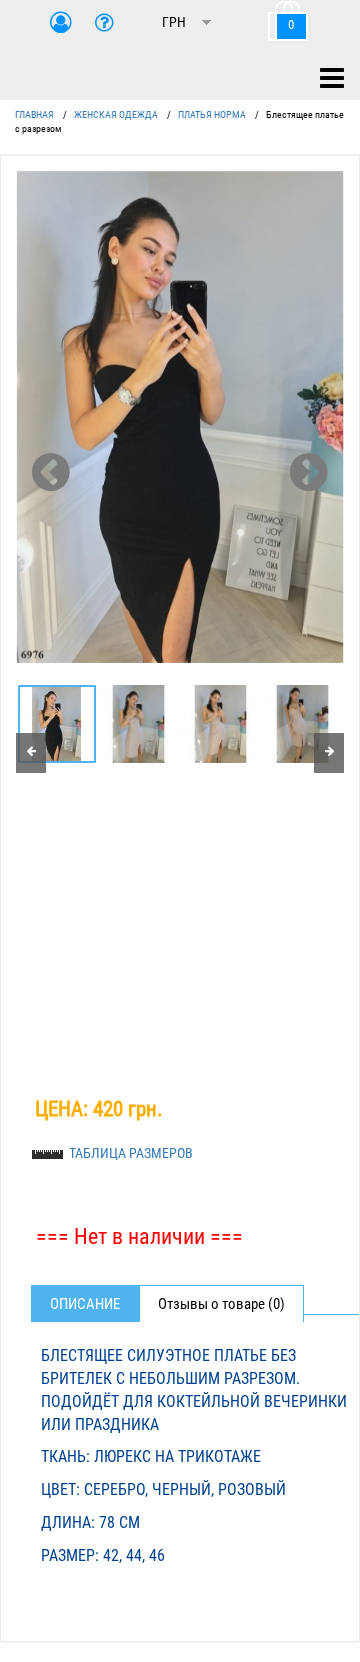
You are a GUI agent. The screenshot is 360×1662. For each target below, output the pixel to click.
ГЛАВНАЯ (34, 114)
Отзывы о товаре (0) (221, 1304)
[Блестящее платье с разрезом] (180, 417)
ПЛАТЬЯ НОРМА (212, 114)
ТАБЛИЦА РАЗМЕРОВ (131, 1153)
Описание (85, 1304)
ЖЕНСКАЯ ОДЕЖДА (116, 114)
